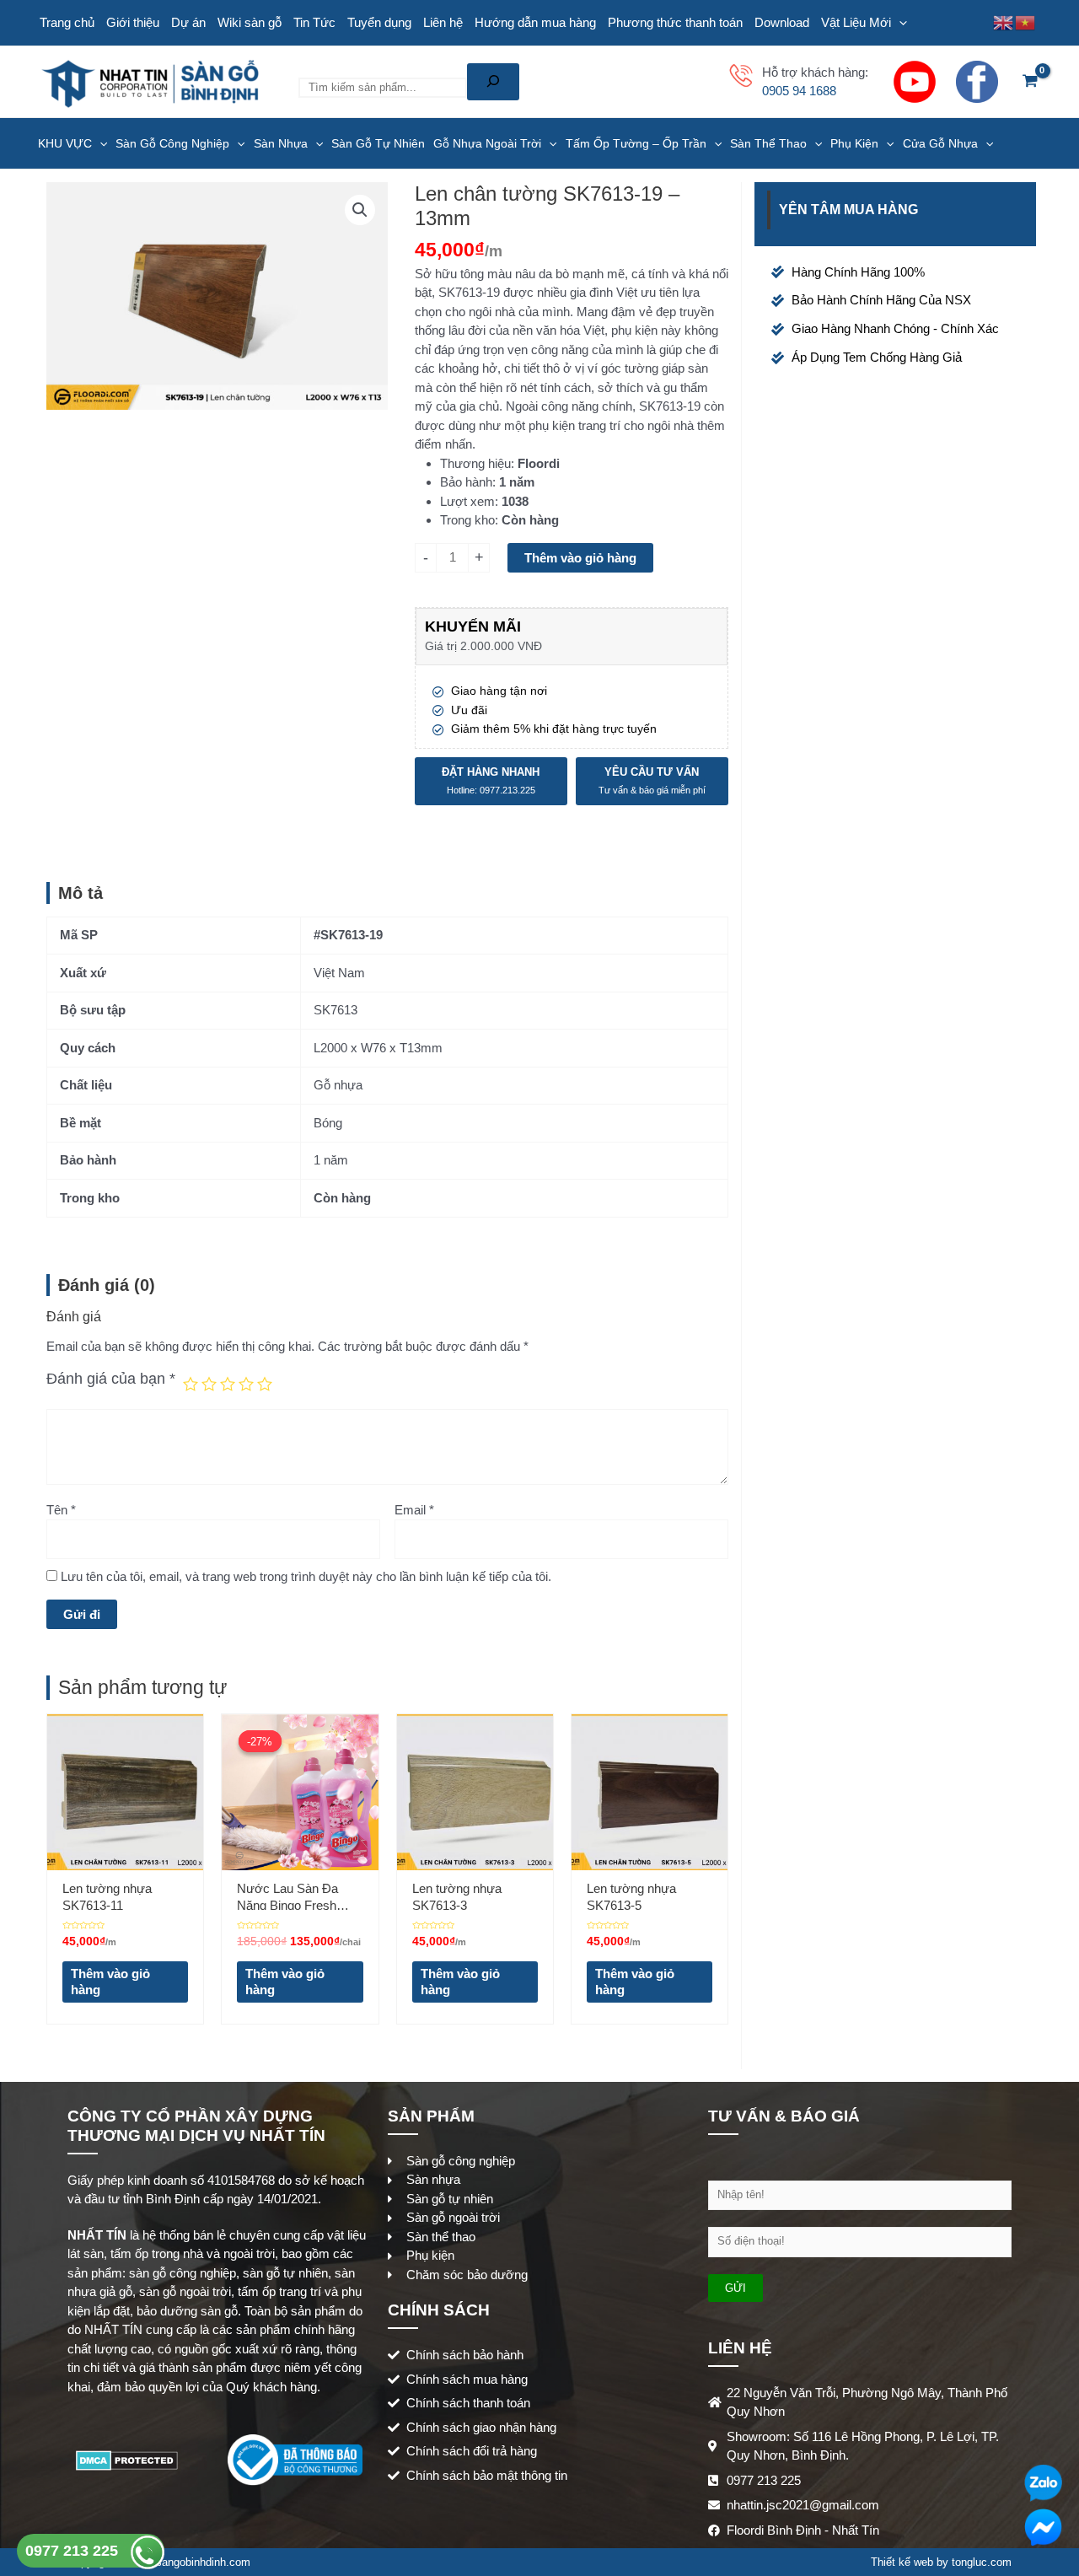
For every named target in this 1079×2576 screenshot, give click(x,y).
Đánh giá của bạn (111, 1379)
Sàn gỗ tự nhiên (378, 143)
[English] (1004, 22)
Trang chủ (67, 22)
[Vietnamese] (1026, 22)
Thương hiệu (475, 463)
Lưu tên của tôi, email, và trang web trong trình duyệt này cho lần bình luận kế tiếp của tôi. (306, 1576)
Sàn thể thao (768, 143)
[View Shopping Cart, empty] (1030, 82)
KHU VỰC (65, 143)
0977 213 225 (74, 2551)
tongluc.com (982, 2562)
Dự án (188, 22)
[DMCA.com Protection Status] (127, 2458)
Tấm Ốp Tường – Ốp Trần (636, 143)
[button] (360, 210)
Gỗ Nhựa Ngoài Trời (487, 143)
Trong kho (467, 520)
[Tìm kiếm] (493, 82)
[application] (899, 23)
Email (414, 1510)
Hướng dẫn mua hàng (535, 22)
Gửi (735, 2288)
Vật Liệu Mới (856, 22)
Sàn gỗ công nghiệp (172, 143)
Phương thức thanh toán (675, 22)
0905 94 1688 (799, 91)
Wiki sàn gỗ (250, 22)
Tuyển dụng (379, 22)
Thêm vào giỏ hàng (580, 558)
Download (782, 22)
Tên (61, 1510)
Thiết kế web (902, 2562)
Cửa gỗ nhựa (940, 143)
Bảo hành (466, 482)
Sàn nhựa (281, 143)
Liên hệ (443, 22)
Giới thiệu (133, 22)
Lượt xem (467, 501)
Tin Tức (314, 22)
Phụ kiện (854, 143)
